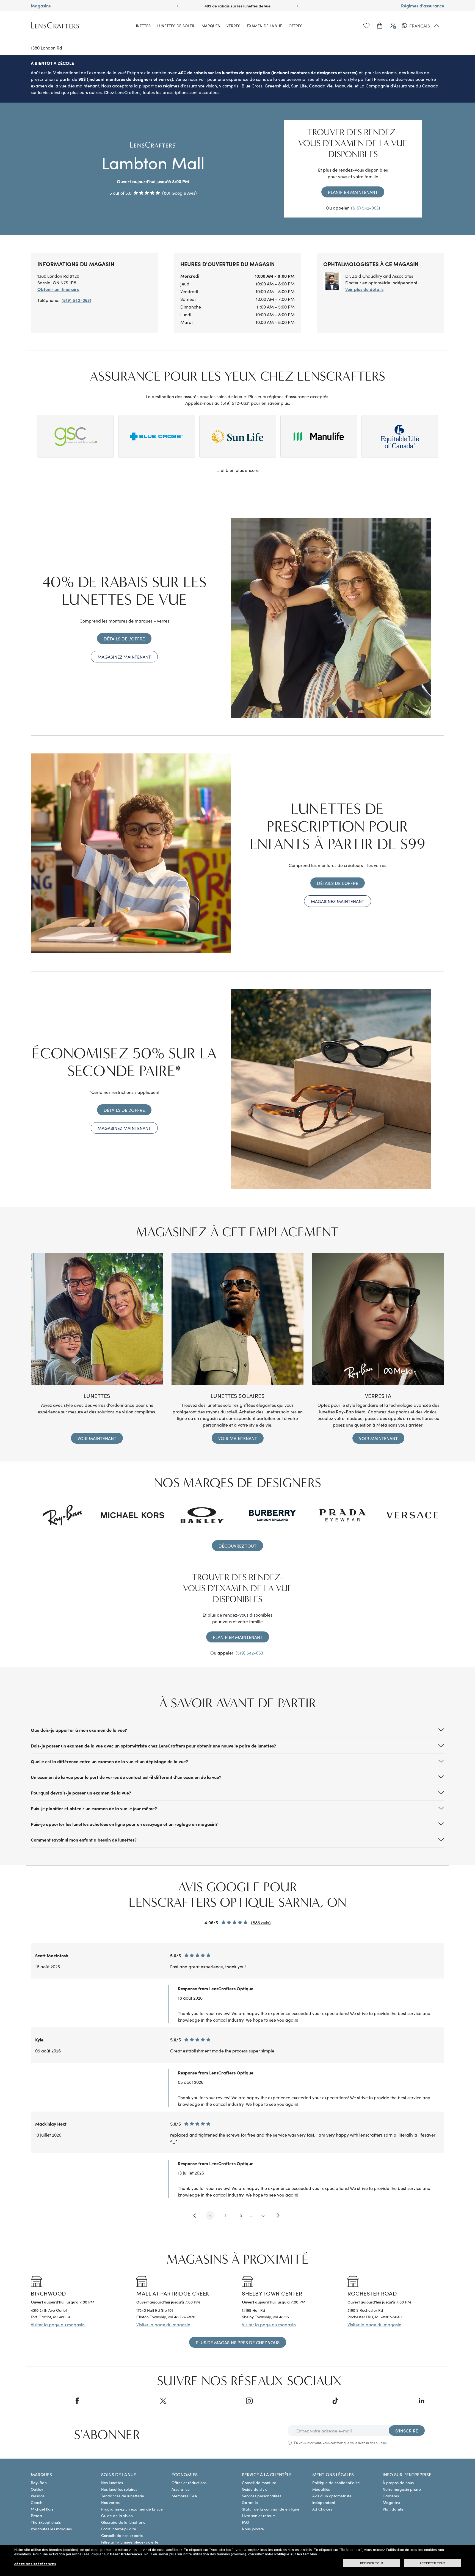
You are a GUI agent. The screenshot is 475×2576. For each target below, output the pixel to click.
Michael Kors (42, 2509)
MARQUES (211, 26)
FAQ (245, 2522)
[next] (279, 2216)
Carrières (391, 2496)
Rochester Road (372, 2293)
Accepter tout (433, 2563)
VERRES (233, 26)
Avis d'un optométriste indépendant (332, 2499)
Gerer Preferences (126, 2554)
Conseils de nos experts (122, 2535)
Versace (38, 2496)
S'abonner (107, 2435)
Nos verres (110, 2502)
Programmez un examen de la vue (132, 2509)
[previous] (195, 2216)
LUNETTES (142, 26)
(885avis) (261, 1922)
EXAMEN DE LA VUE (264, 26)
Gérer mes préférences (35, 2564)
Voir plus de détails (364, 289)
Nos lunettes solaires (119, 2489)
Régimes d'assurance (423, 5)
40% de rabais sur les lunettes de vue (237, 6)
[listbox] (237, 2082)
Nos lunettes (112, 2483)
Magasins (41, 5)
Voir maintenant (97, 1438)
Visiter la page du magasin (58, 2324)
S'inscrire (407, 2431)
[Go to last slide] (177, 6)
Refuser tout (372, 2563)
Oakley (37, 2489)
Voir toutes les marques (51, 2529)
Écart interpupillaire (119, 2529)
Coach (37, 2502)
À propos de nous (398, 2483)
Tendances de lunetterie (123, 2496)
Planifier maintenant (353, 192)
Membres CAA (184, 2496)
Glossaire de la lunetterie (123, 2522)
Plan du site (393, 2509)
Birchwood (49, 2293)
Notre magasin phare (402, 2489)
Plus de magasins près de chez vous (238, 2342)
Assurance (181, 2489)
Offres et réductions (189, 2483)
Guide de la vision (117, 2516)
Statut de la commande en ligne (271, 2509)
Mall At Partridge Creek (173, 2293)
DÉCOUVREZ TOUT (237, 1546)
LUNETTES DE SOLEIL (176, 26)
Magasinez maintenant (124, 657)
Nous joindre (253, 2529)
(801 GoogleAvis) (179, 193)
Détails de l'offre (124, 639)
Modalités (321, 2489)
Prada (36, 2516)
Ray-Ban (39, 2483)
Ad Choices (322, 2509)
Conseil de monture (259, 2483)
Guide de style (255, 2489)
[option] (237, 2105)
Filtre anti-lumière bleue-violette (130, 2542)
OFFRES (296, 26)
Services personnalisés (262, 2496)
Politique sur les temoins (296, 2554)
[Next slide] (298, 6)
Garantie (250, 2502)
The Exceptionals (46, 2522)
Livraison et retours (259, 2516)
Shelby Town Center (272, 2293)
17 (263, 2216)
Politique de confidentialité (336, 2483)
